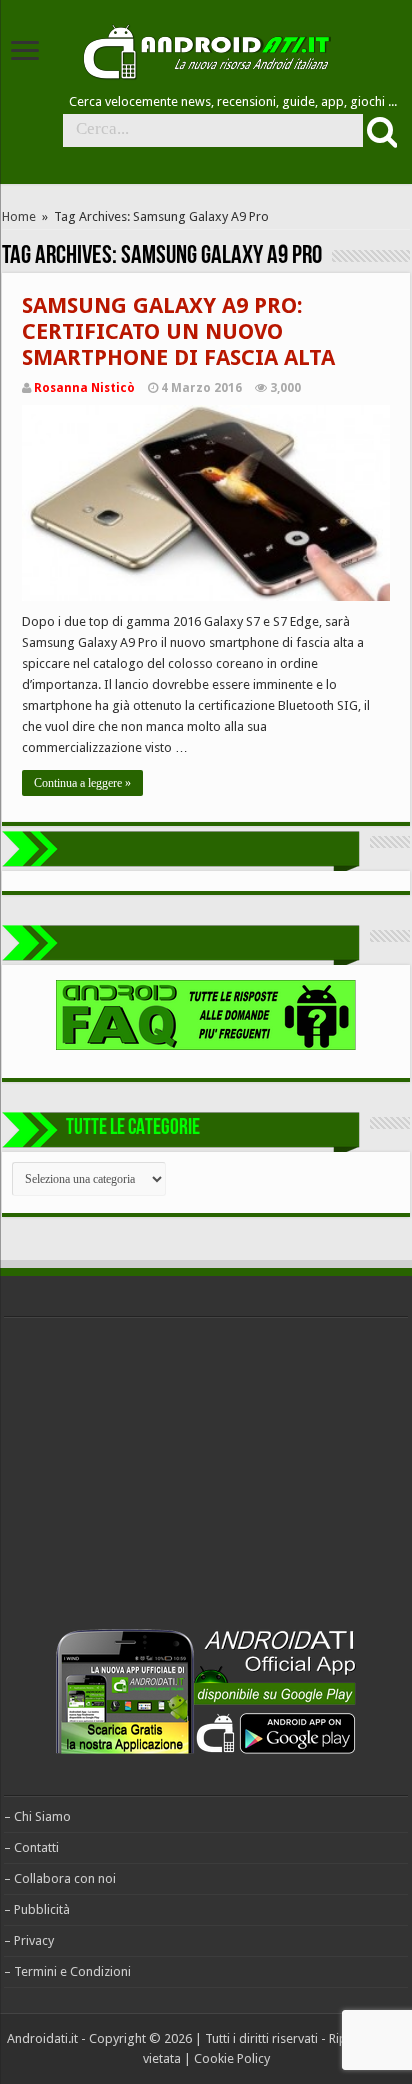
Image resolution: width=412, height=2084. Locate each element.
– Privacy (29, 1940)
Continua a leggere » (82, 783)
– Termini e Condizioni (67, 1971)
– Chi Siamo (37, 1816)
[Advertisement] (154, 1478)
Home (19, 216)
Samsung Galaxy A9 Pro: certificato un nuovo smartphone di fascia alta (178, 331)
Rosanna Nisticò (84, 388)
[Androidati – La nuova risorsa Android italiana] (206, 49)
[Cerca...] (380, 131)
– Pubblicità (37, 1909)
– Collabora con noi (60, 1878)
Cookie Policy (232, 2058)
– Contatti (31, 1847)
